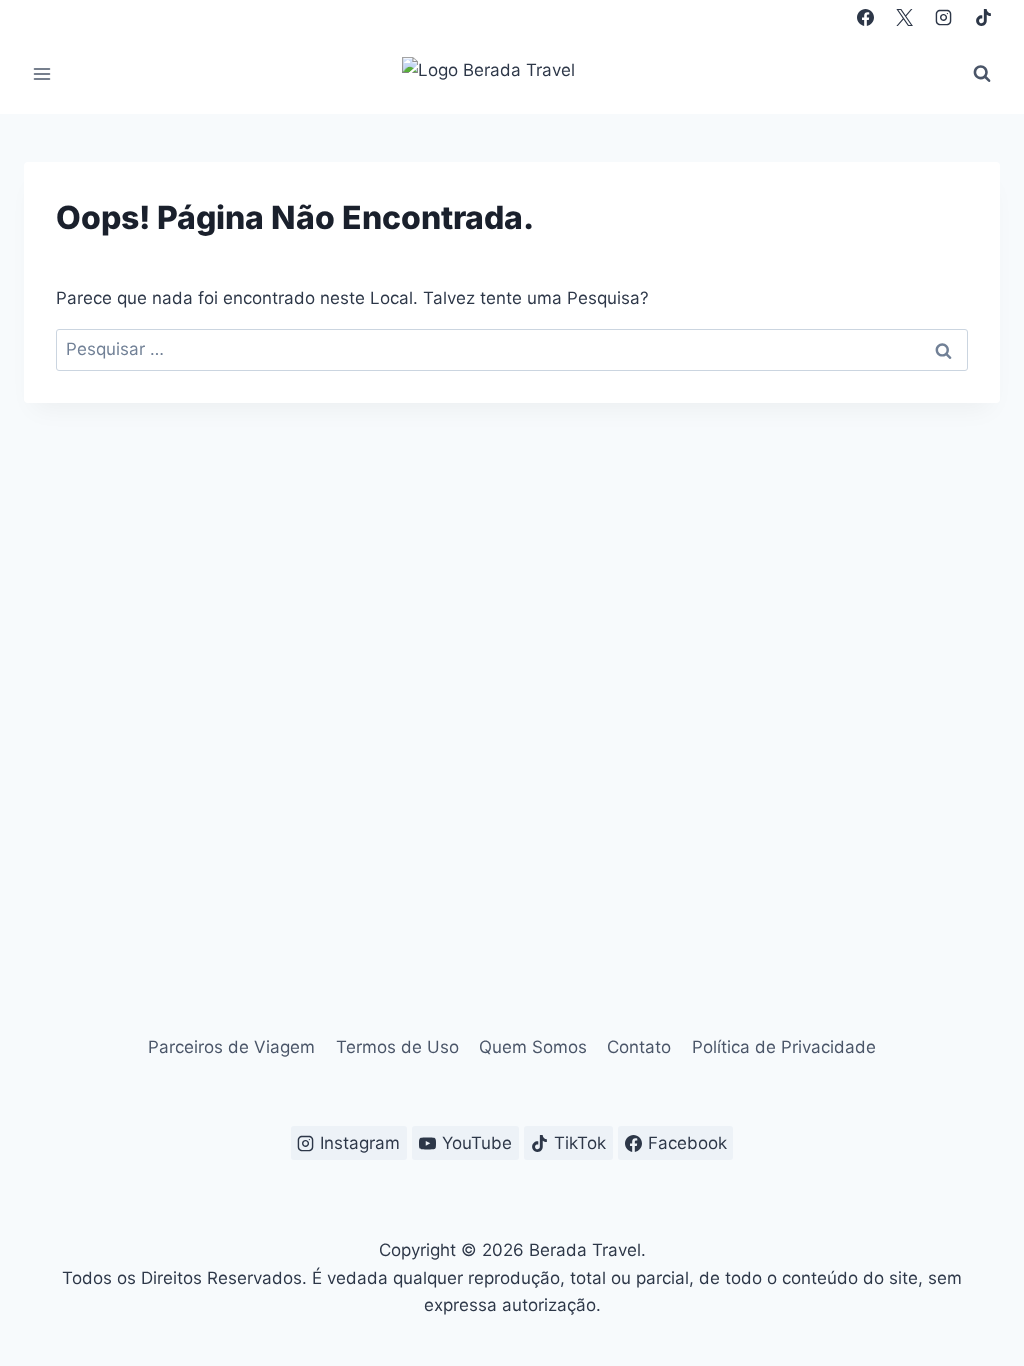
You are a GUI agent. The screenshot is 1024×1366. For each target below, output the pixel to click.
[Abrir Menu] (42, 73)
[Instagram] (944, 17)
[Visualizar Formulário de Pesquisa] (982, 74)
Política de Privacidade (784, 1047)
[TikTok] (983, 17)
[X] (905, 17)
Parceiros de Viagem (231, 1047)
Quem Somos (533, 1047)
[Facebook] (866, 17)
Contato (639, 1047)
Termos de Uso (397, 1047)
